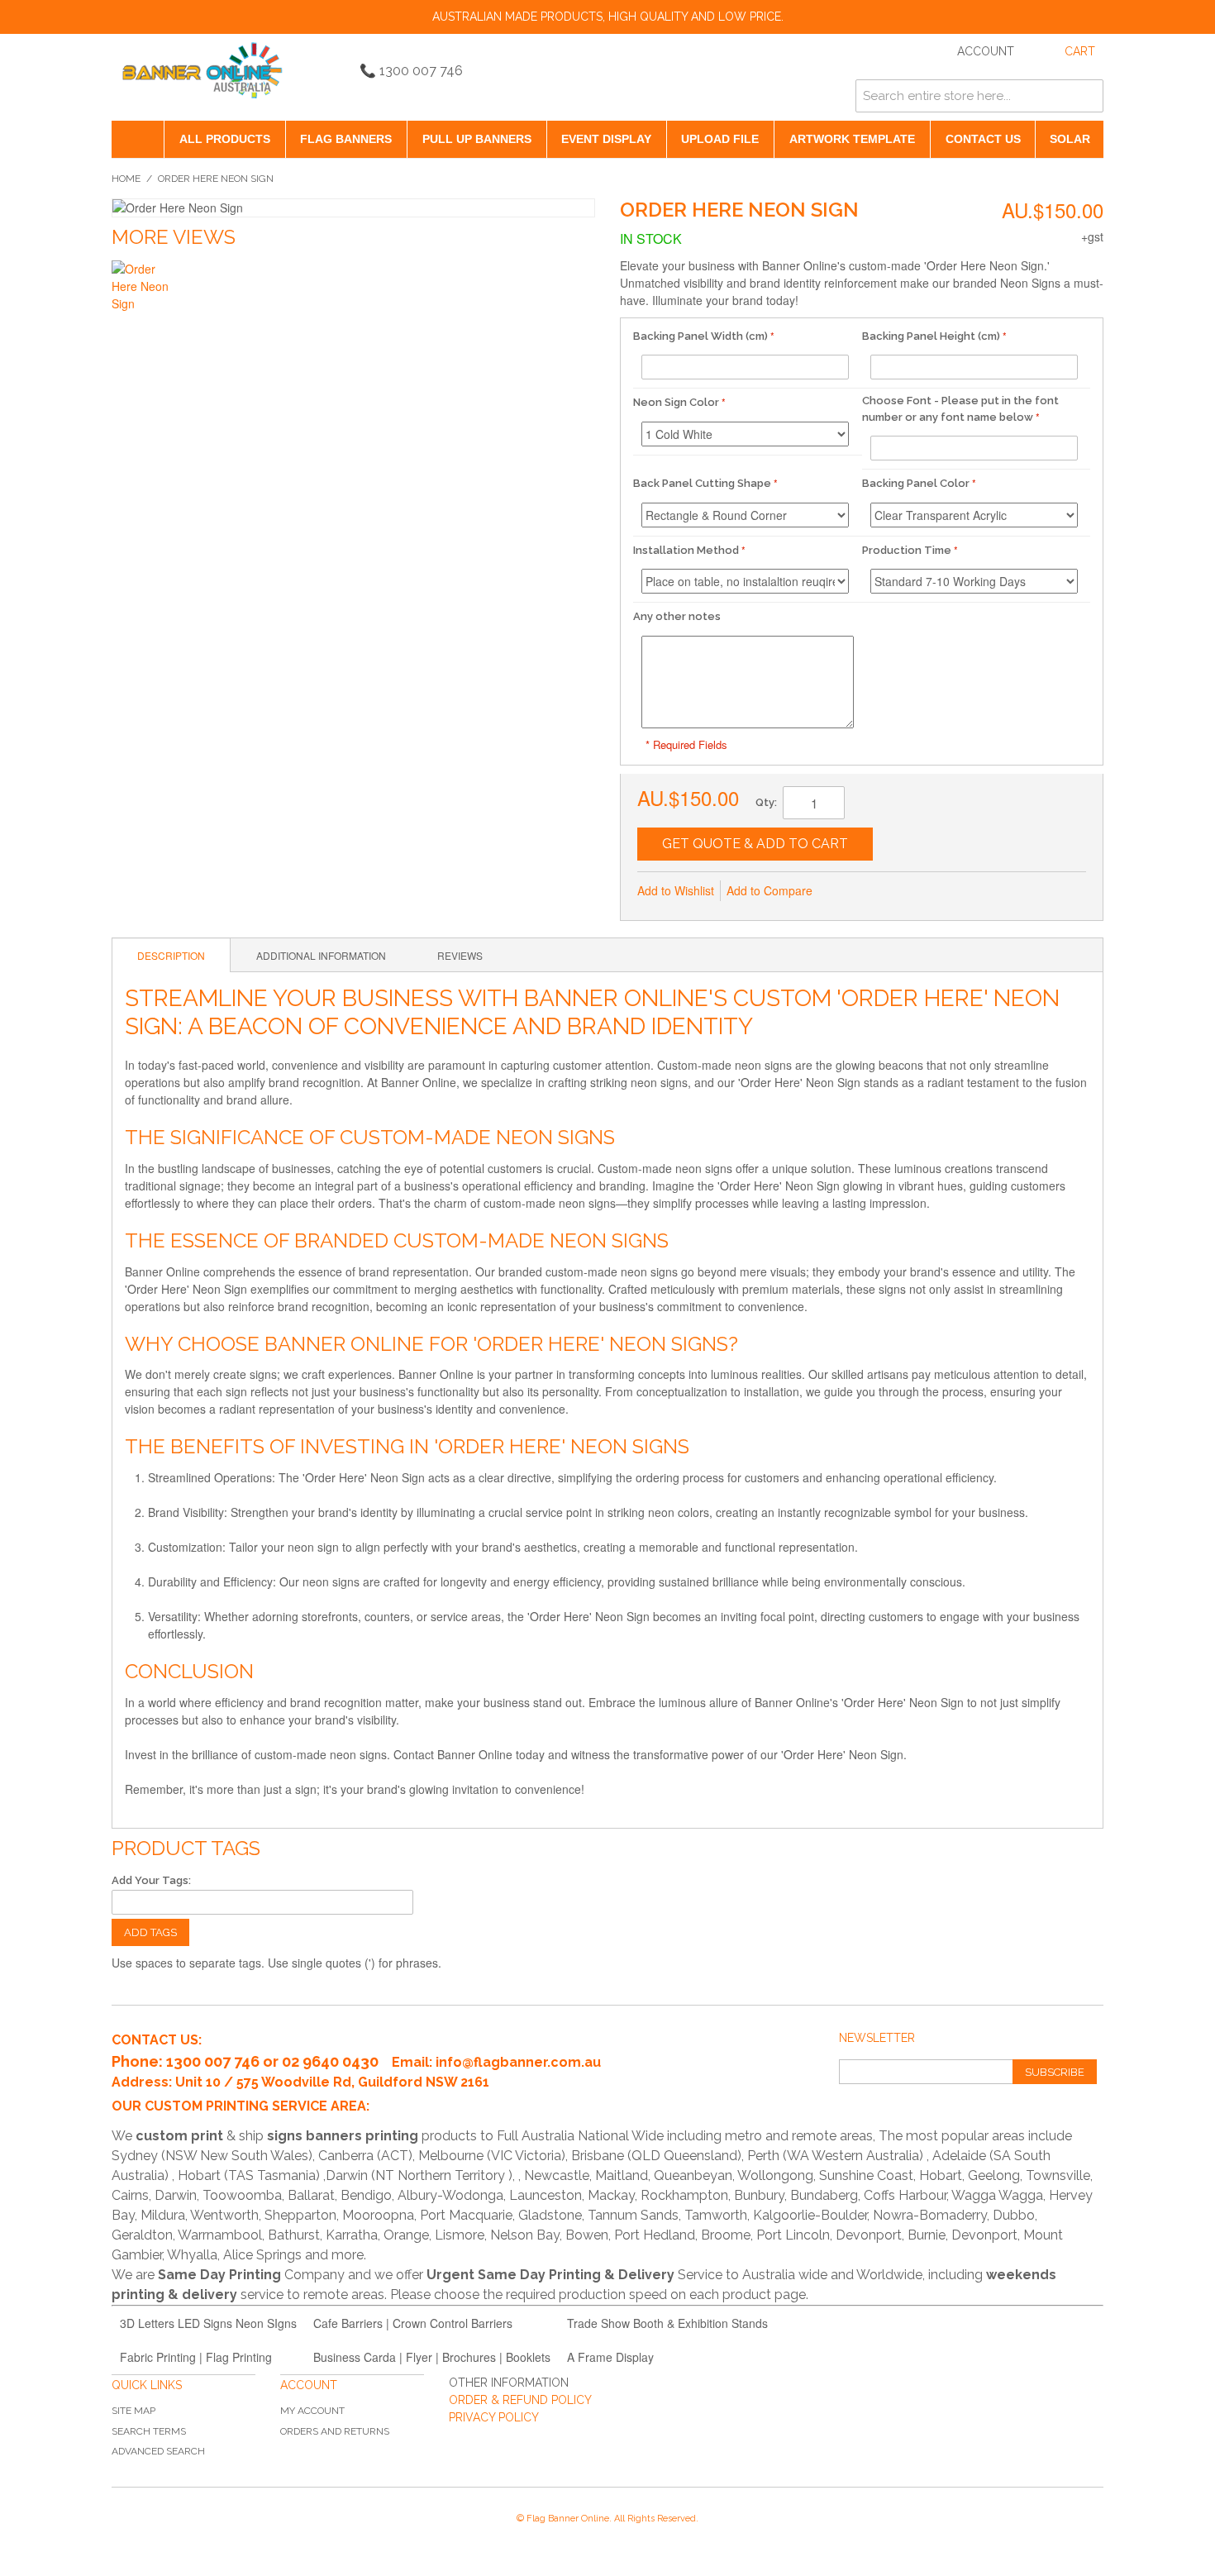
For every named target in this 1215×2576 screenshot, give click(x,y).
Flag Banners (346, 139)
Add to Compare (769, 890)
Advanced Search (158, 2451)
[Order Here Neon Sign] (143, 291)
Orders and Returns (335, 2431)
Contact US (983, 139)
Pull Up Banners (477, 139)
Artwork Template (852, 139)
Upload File (720, 139)
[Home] (138, 139)
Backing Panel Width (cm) (700, 336)
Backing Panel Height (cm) (931, 336)
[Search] (1087, 96)
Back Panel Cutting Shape (702, 483)
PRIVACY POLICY (494, 2417)
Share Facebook (880, 891)
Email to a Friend (847, 891)
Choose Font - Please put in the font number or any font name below (960, 409)
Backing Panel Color (916, 483)
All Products (225, 139)
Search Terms (149, 2431)
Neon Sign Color (676, 402)
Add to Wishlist (676, 890)
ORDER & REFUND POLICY (520, 2400)
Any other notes (677, 616)
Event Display (606, 139)
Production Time (907, 550)
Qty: (766, 802)
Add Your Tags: (151, 1880)
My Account (312, 2411)
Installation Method (686, 550)
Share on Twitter (913, 891)
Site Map (133, 2411)
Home (126, 179)
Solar (1070, 139)
